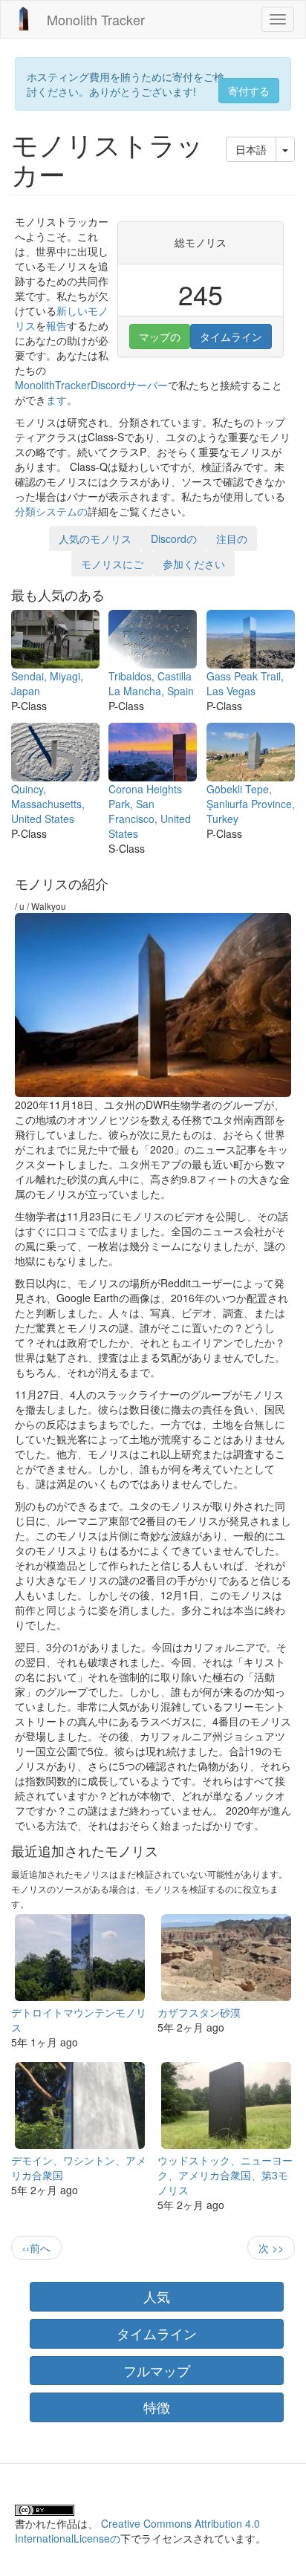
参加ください (194, 564)
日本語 (251, 149)
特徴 (157, 2407)
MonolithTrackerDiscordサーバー (91, 385)
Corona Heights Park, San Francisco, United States (150, 811)
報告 (56, 325)
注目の (232, 539)
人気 (157, 2296)
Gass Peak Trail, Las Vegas (245, 683)
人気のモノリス (95, 539)
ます (56, 400)
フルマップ (157, 2370)
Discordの (174, 539)
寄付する (249, 91)
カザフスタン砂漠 (199, 2012)
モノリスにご (112, 564)
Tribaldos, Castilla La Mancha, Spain (151, 683)
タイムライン (231, 336)
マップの (160, 336)
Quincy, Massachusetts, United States (48, 804)
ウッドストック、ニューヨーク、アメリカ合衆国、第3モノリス (225, 2175)
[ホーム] (24, 19)
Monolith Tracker (96, 19)
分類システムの (51, 511)
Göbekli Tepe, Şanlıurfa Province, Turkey (251, 804)
